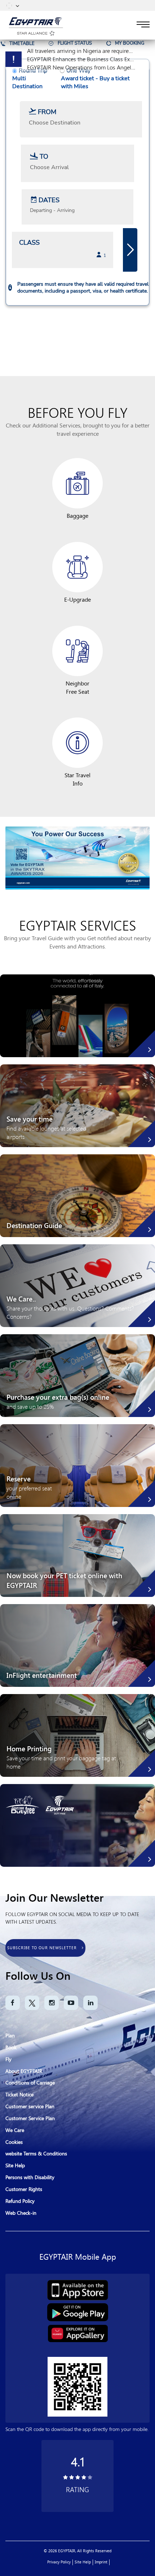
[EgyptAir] (36, 21)
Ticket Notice (19, 2095)
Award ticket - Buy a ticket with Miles (95, 82)
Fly (8, 2059)
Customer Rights (24, 2189)
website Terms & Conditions (36, 2154)
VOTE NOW (77, 824)
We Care (15, 2130)
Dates (49, 200)
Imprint (101, 2562)
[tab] (18, 43)
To (44, 157)
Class (29, 243)
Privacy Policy (59, 2562)
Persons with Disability (30, 2177)
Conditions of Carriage (30, 2083)
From (47, 112)
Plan (10, 2036)
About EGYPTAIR (24, 2071)
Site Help (15, 2166)
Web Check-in (21, 2213)
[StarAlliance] (36, 32)
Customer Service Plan (30, 2118)
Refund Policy (20, 2201)
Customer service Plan (30, 2107)
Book (11, 2048)
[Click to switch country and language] (17, 5)
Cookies (14, 2142)
